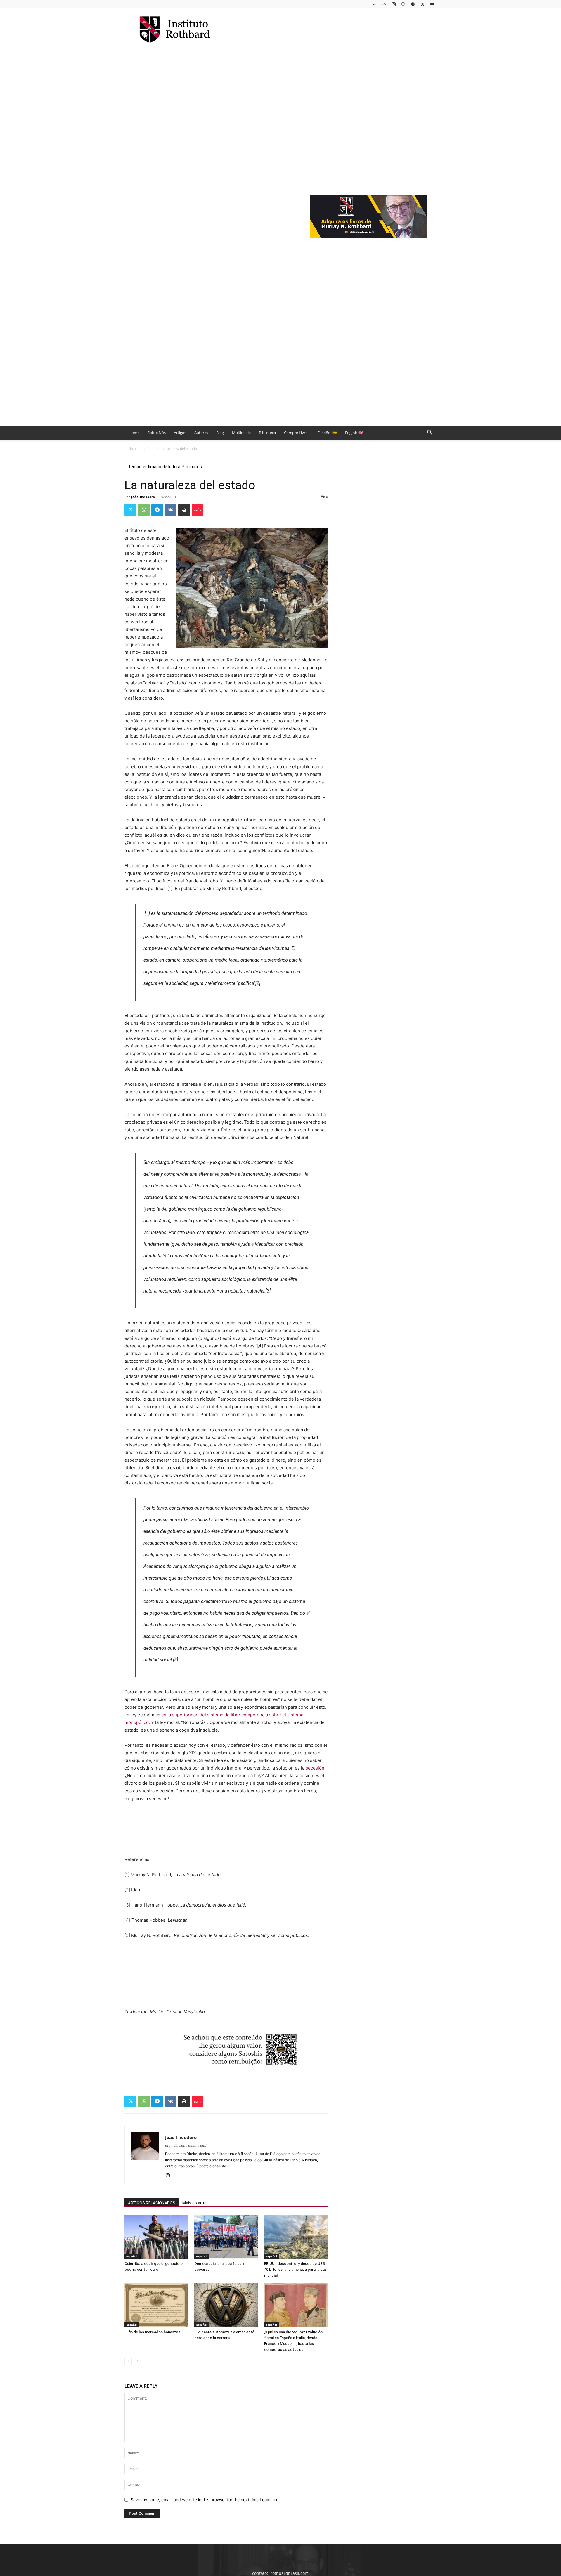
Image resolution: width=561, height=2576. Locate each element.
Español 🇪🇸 (327, 433)
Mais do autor (195, 2203)
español (145, 449)
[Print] (184, 510)
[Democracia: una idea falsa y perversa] (226, 2237)
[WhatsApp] (144, 510)
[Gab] (374, 4)
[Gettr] (198, 510)
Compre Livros (297, 433)
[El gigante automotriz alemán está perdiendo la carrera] (226, 2305)
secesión (315, 1768)
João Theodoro (143, 497)
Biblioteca (267, 433)
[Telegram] (413, 4)
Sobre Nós (157, 433)
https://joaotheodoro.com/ (186, 2146)
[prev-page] (128, 2361)
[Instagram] (394, 4)
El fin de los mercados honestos (152, 2332)
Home (134, 433)
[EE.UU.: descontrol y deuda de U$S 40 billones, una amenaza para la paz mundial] (296, 2237)
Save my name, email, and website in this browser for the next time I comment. (206, 2500)
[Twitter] (423, 4)
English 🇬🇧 (354, 433)
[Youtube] (432, 4)
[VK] (171, 510)
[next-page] (137, 2361)
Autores (201, 433)
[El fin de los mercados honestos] (156, 2305)
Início (129, 449)
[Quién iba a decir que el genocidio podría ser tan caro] (156, 2237)
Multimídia (241, 433)
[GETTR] (384, 4)
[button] (430, 433)
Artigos (180, 433)
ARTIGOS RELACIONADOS (152, 2203)
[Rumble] (403, 4)
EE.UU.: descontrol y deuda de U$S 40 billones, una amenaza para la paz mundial (295, 2269)
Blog (220, 433)
